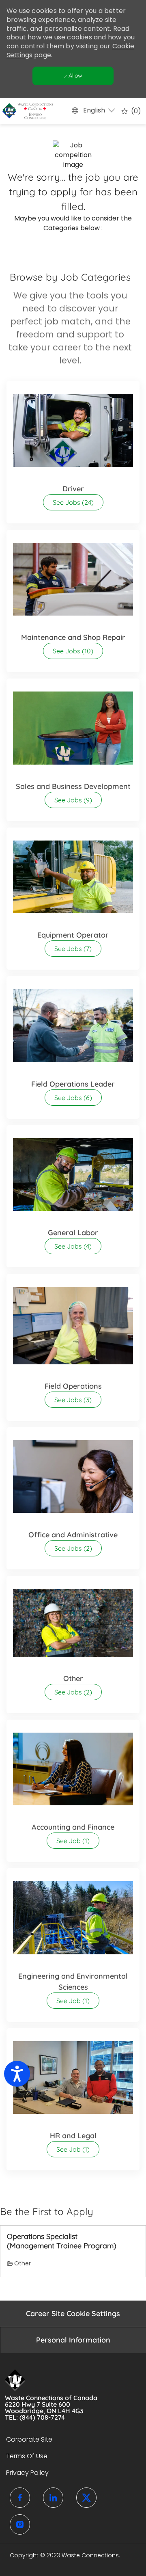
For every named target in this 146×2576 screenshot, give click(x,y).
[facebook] (20, 2498)
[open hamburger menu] (10, 111)
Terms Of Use (27, 2456)
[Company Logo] (25, 111)
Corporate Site (29, 2439)
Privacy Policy (27, 2473)
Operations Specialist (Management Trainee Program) (62, 2241)
